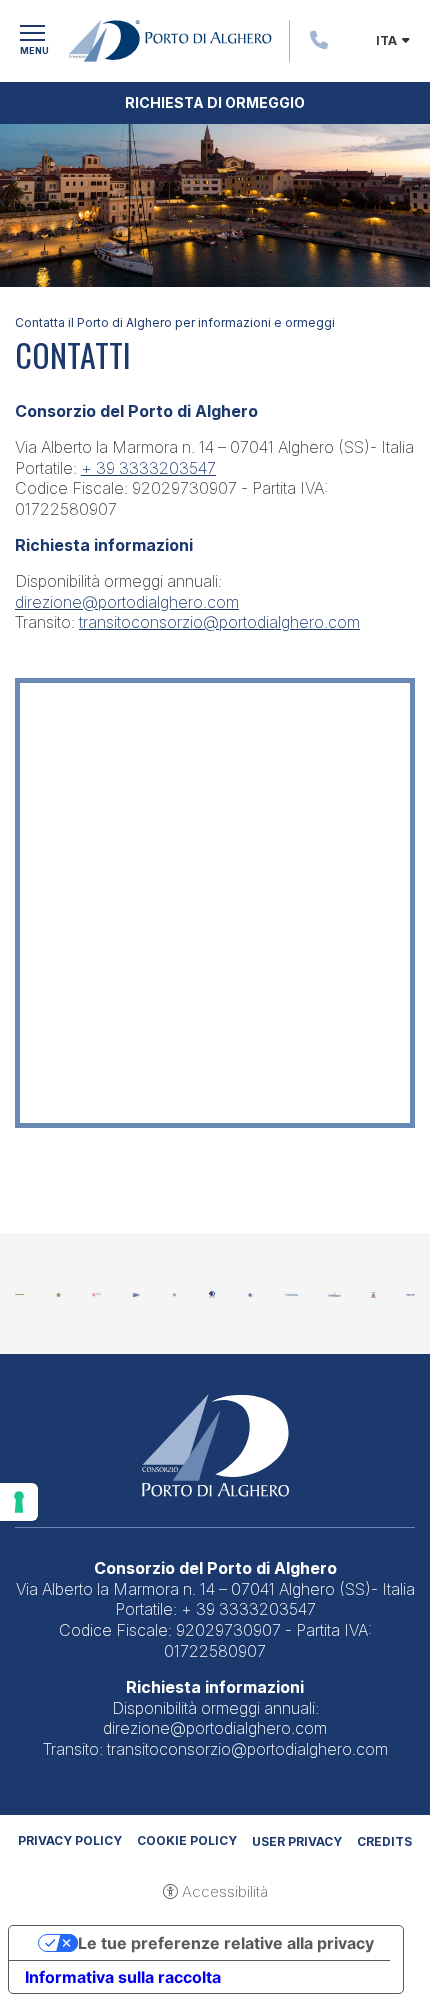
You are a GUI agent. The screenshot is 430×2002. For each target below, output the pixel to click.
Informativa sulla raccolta (123, 1977)
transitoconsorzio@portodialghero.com (219, 622)
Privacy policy (70, 1840)
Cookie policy (187, 1840)
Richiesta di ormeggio (215, 102)
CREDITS (384, 1841)
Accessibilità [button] (225, 1891)
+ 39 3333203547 (148, 468)
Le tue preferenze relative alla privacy (226, 1943)
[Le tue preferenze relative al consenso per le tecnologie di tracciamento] (19, 1502)
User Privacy (297, 1841)
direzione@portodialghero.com (127, 602)
